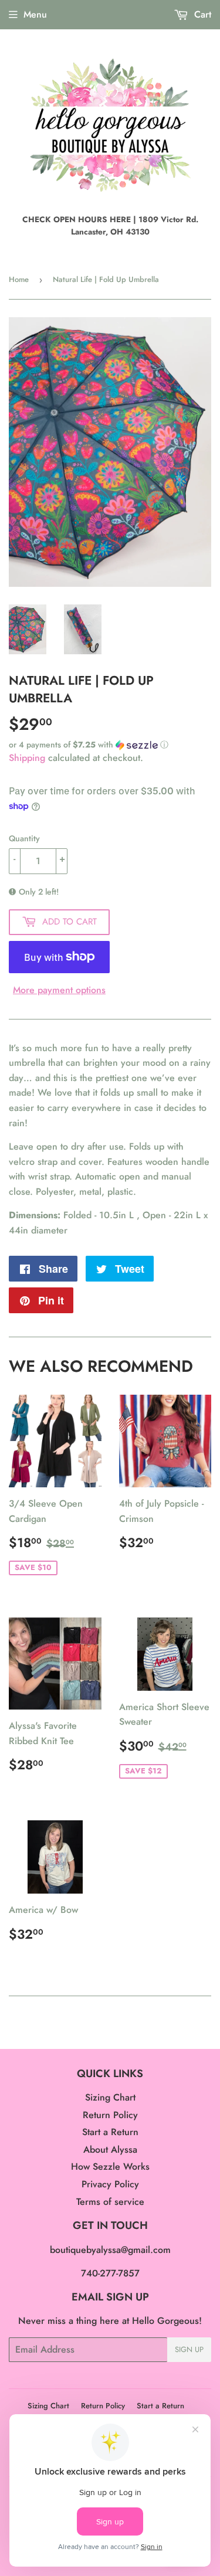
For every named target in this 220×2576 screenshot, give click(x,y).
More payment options (59, 990)
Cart (201, 14)
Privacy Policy (110, 2184)
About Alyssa (110, 2150)
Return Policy (110, 2115)
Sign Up (189, 2349)
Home (19, 279)
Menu (35, 14)
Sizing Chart (110, 2097)
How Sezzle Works (110, 2167)
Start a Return (110, 2132)
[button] (110, 745)
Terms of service (110, 2202)
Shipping (27, 758)
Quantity (24, 838)
